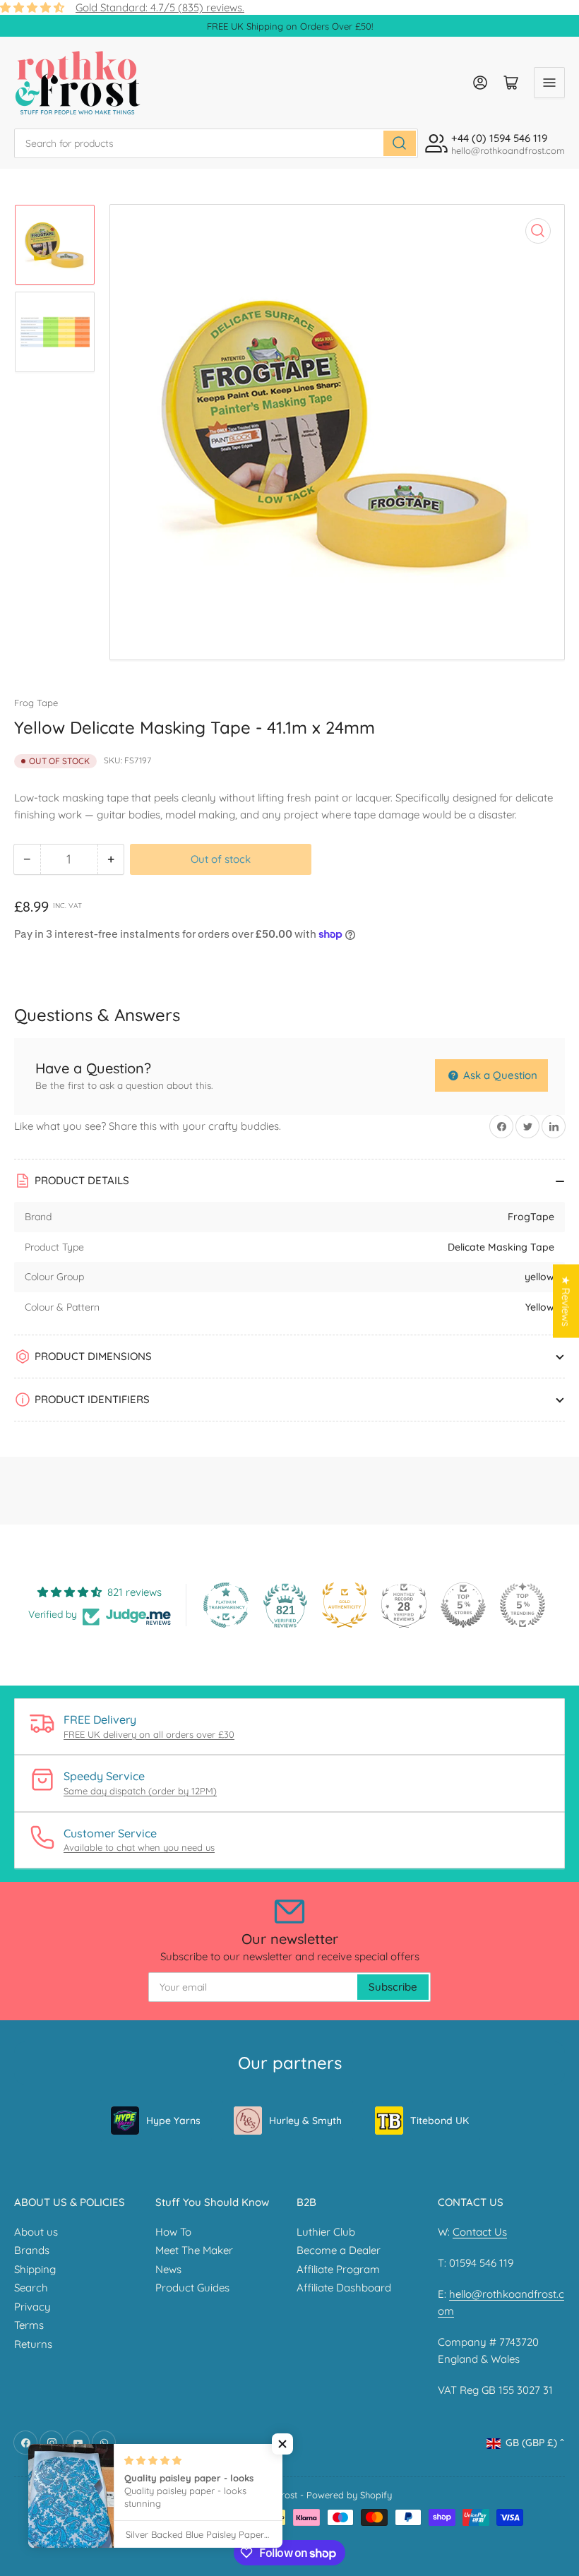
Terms (29, 2325)
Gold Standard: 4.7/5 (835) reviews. (160, 7)
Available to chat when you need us (139, 1847)
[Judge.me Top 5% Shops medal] (463, 1605)
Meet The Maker (194, 2250)
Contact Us (480, 2232)
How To (173, 2232)
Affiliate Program (338, 2269)
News (168, 2269)
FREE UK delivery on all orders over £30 (149, 1734)
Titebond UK (440, 2121)
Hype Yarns (173, 2121)
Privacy (32, 2307)
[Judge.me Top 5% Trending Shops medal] (523, 1605)
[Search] (400, 143)
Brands (32, 2250)
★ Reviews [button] (566, 1301)
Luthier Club (326, 2232)
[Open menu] (549, 83)
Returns (33, 2344)
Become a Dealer (339, 2250)
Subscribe (393, 1987)
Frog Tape (36, 703)
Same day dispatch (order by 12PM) (140, 1791)
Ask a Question (499, 1075)
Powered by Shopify (349, 2495)
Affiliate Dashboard (344, 2288)
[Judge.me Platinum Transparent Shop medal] (226, 1605)
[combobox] (216, 143)
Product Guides (192, 2288)
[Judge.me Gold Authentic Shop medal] (345, 1605)
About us (36, 2232)
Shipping (35, 2269)
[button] (282, 2444)
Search (31, 2288)
